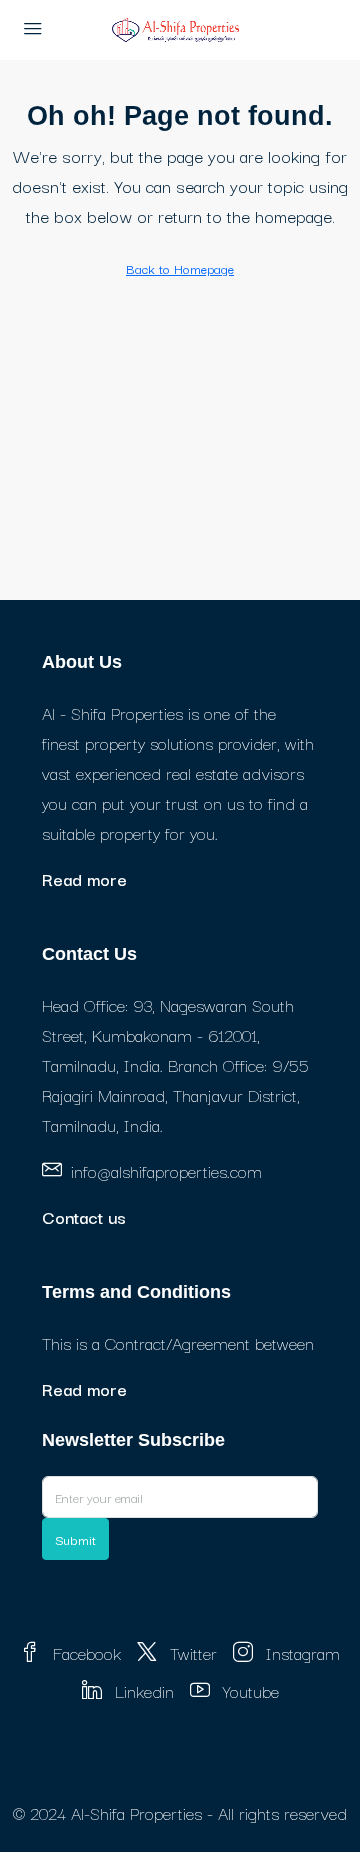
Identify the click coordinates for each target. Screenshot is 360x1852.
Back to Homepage (180, 268)
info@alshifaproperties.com (166, 1170)
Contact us (84, 1216)
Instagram (300, 1652)
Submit (75, 1539)
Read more (84, 878)
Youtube (248, 1690)
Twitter (191, 1652)
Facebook (84, 1652)
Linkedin (142, 1690)
